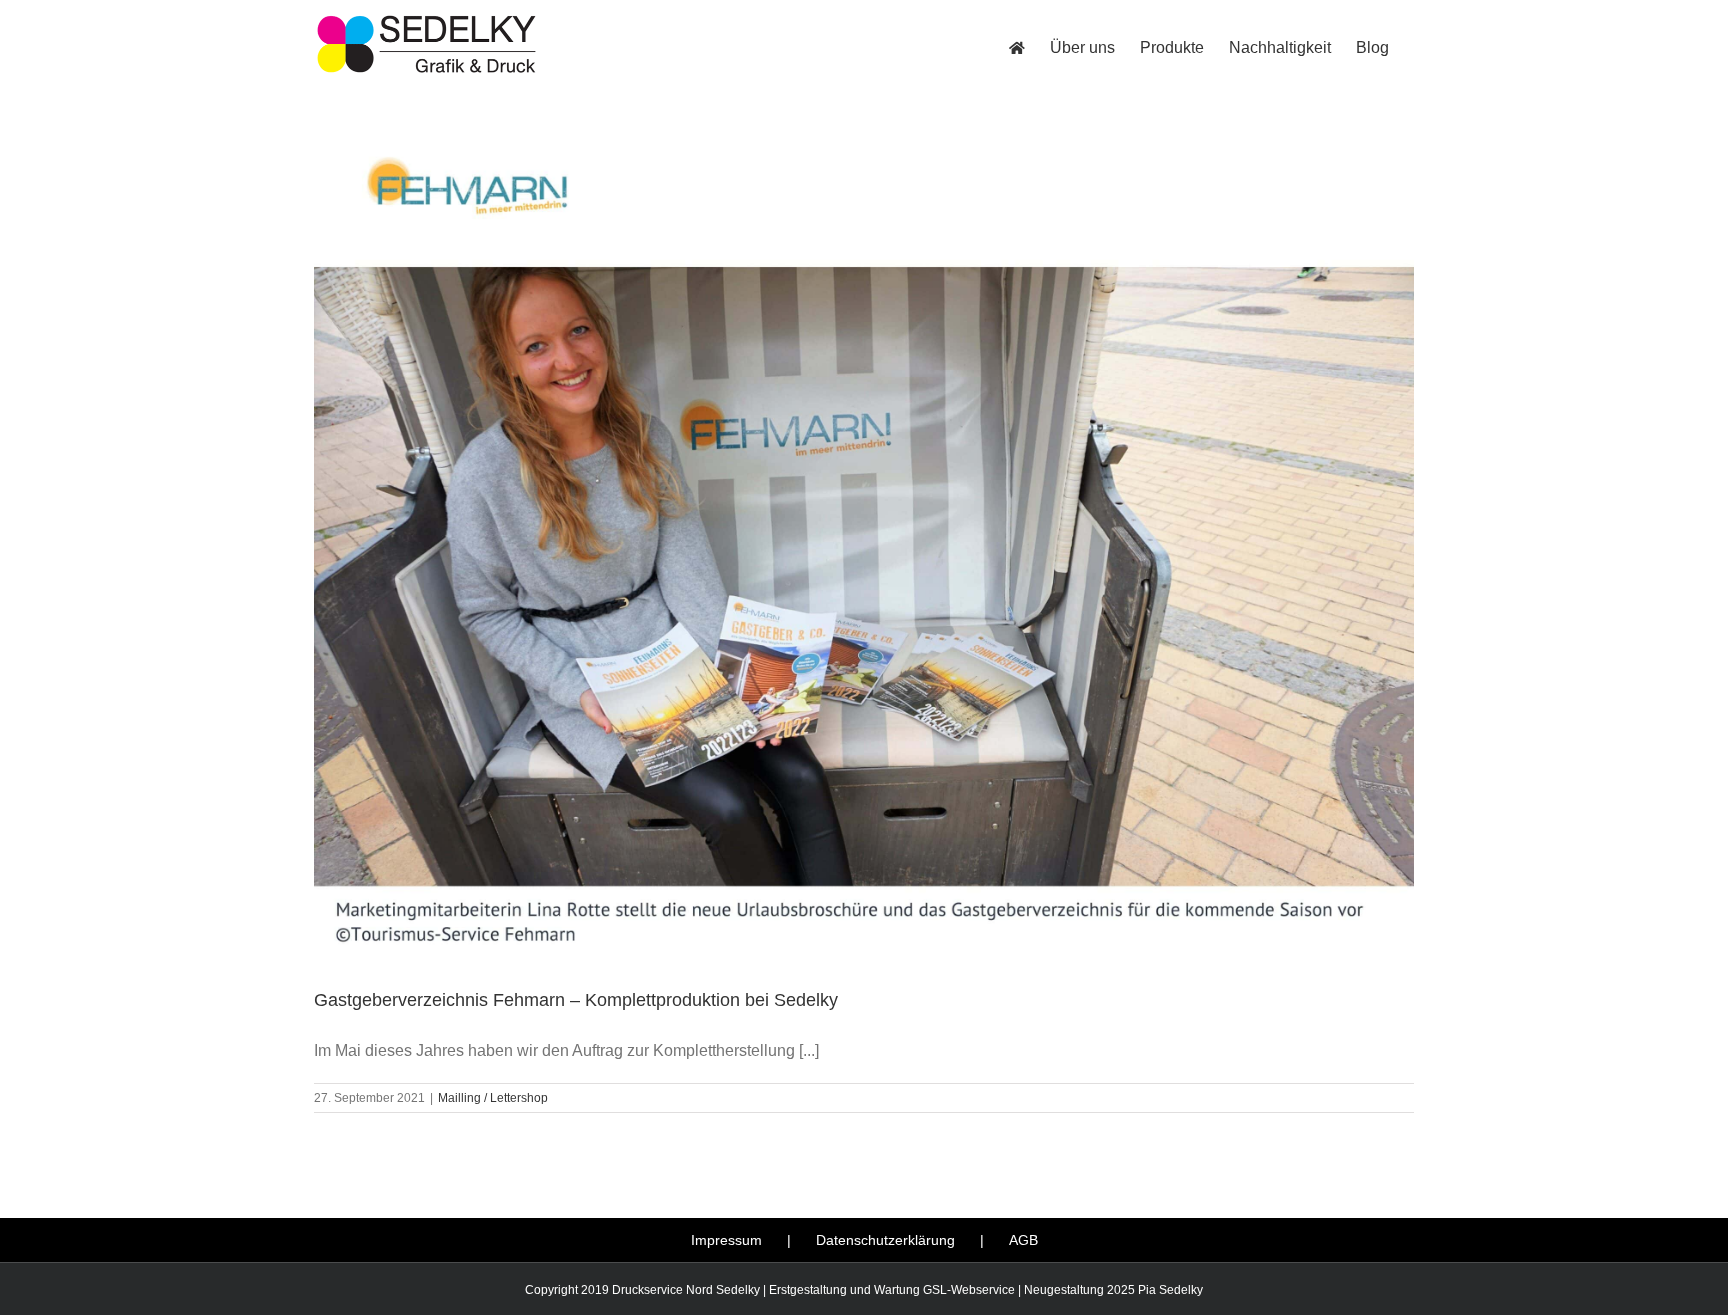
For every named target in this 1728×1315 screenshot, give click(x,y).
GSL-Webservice (969, 1290)
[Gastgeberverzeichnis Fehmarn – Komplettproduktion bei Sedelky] (864, 553)
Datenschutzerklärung (885, 1240)
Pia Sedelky (1170, 1290)
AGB (1023, 1240)
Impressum (726, 1240)
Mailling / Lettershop (493, 1098)
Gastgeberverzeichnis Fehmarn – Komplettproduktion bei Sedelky (576, 1000)
